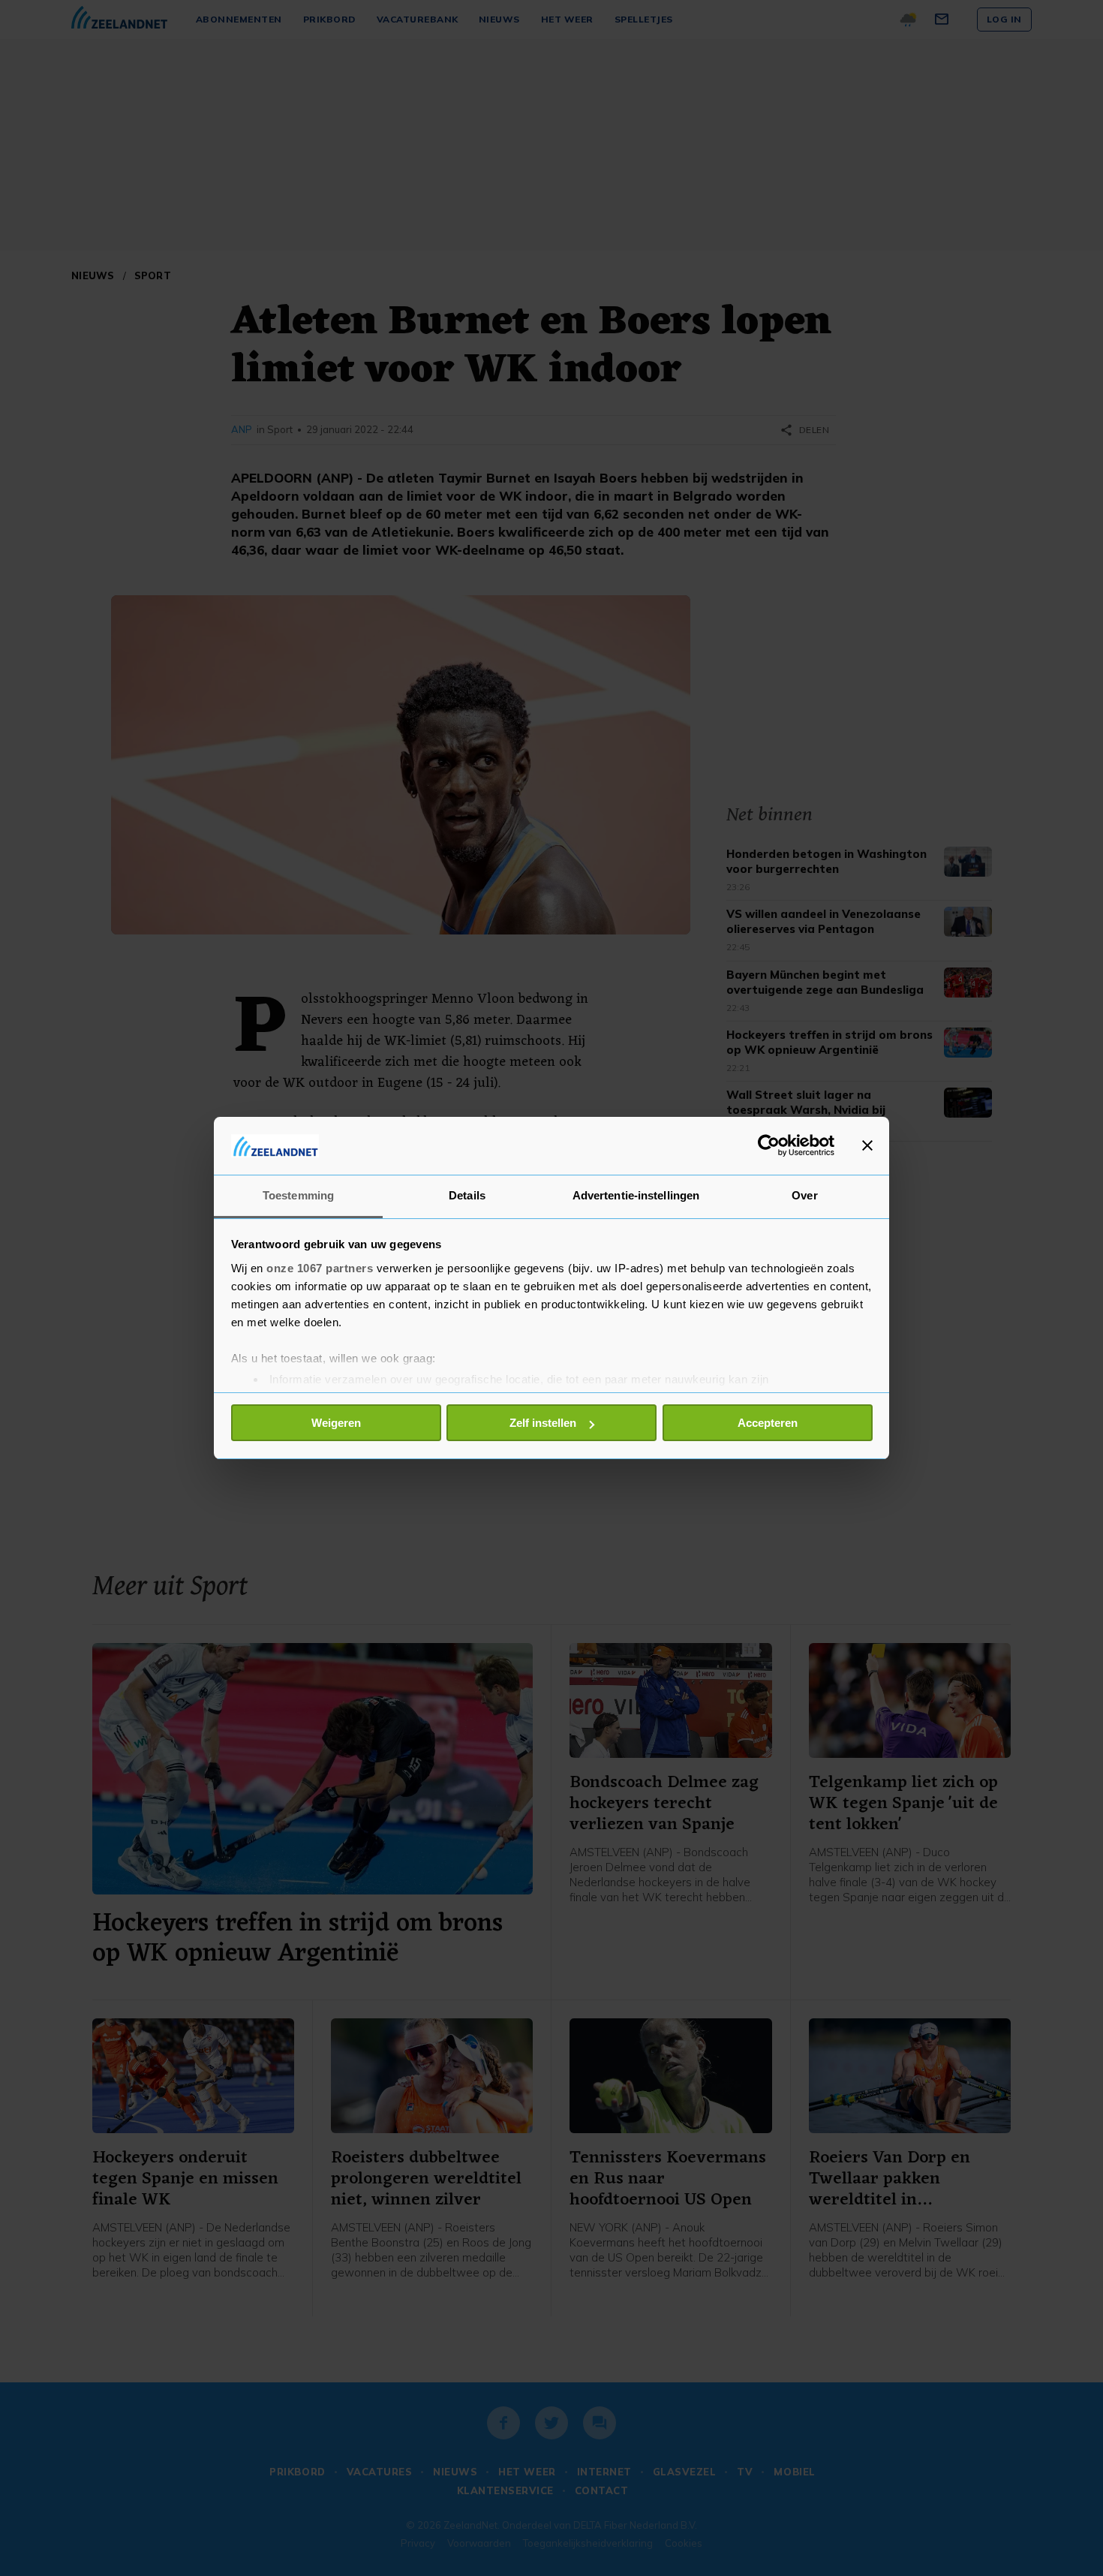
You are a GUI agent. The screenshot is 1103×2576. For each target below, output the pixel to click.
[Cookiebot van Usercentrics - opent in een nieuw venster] (769, 1145)
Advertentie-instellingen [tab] (636, 1195)
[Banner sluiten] (867, 1145)
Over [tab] (804, 1195)
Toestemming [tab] (298, 1195)
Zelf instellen (543, 1423)
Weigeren (336, 1423)
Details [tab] (467, 1195)
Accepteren (768, 1423)
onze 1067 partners (320, 1268)
